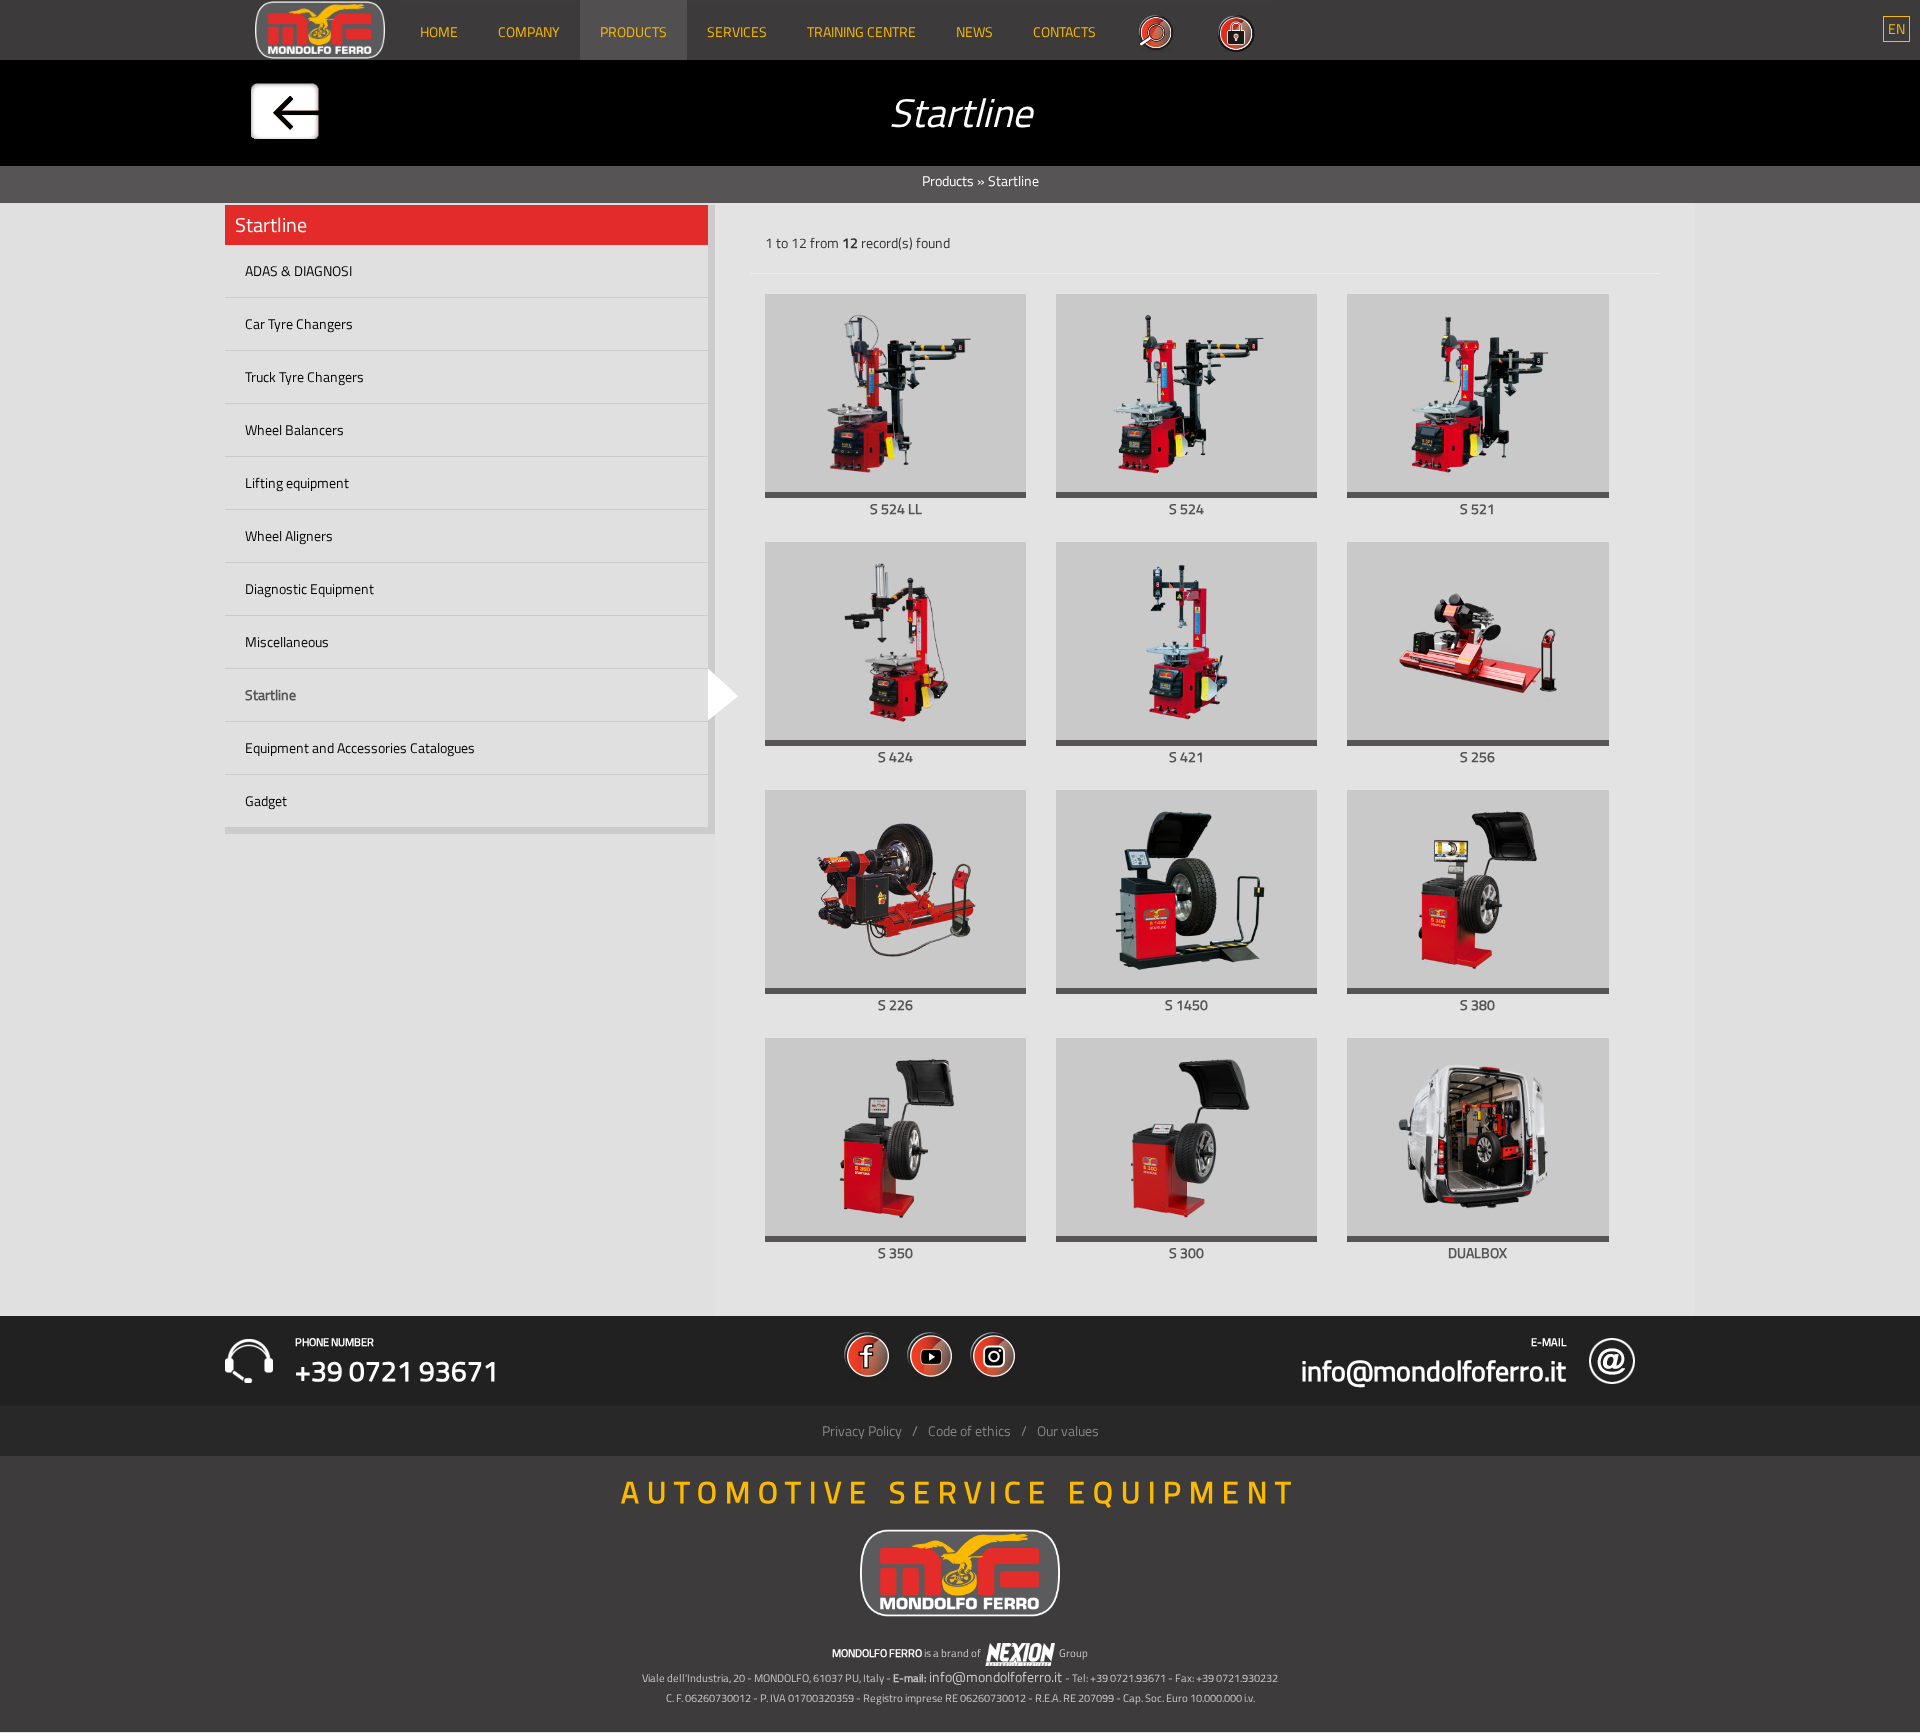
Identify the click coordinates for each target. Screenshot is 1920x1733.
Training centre (861, 31)
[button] (1896, 29)
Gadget (266, 800)
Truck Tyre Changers (304, 376)
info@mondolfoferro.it (995, 1676)
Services (737, 31)
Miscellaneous (287, 641)
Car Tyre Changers (299, 323)
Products (633, 31)
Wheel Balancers (294, 429)
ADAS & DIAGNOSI (298, 270)
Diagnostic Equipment (309, 588)
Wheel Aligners (289, 535)
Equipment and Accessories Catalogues (360, 747)
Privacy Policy (862, 1430)
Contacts (1064, 31)
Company (529, 31)
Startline (270, 694)
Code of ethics (969, 1430)
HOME (439, 31)
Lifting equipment (297, 482)
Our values (1068, 1430)
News (974, 31)
